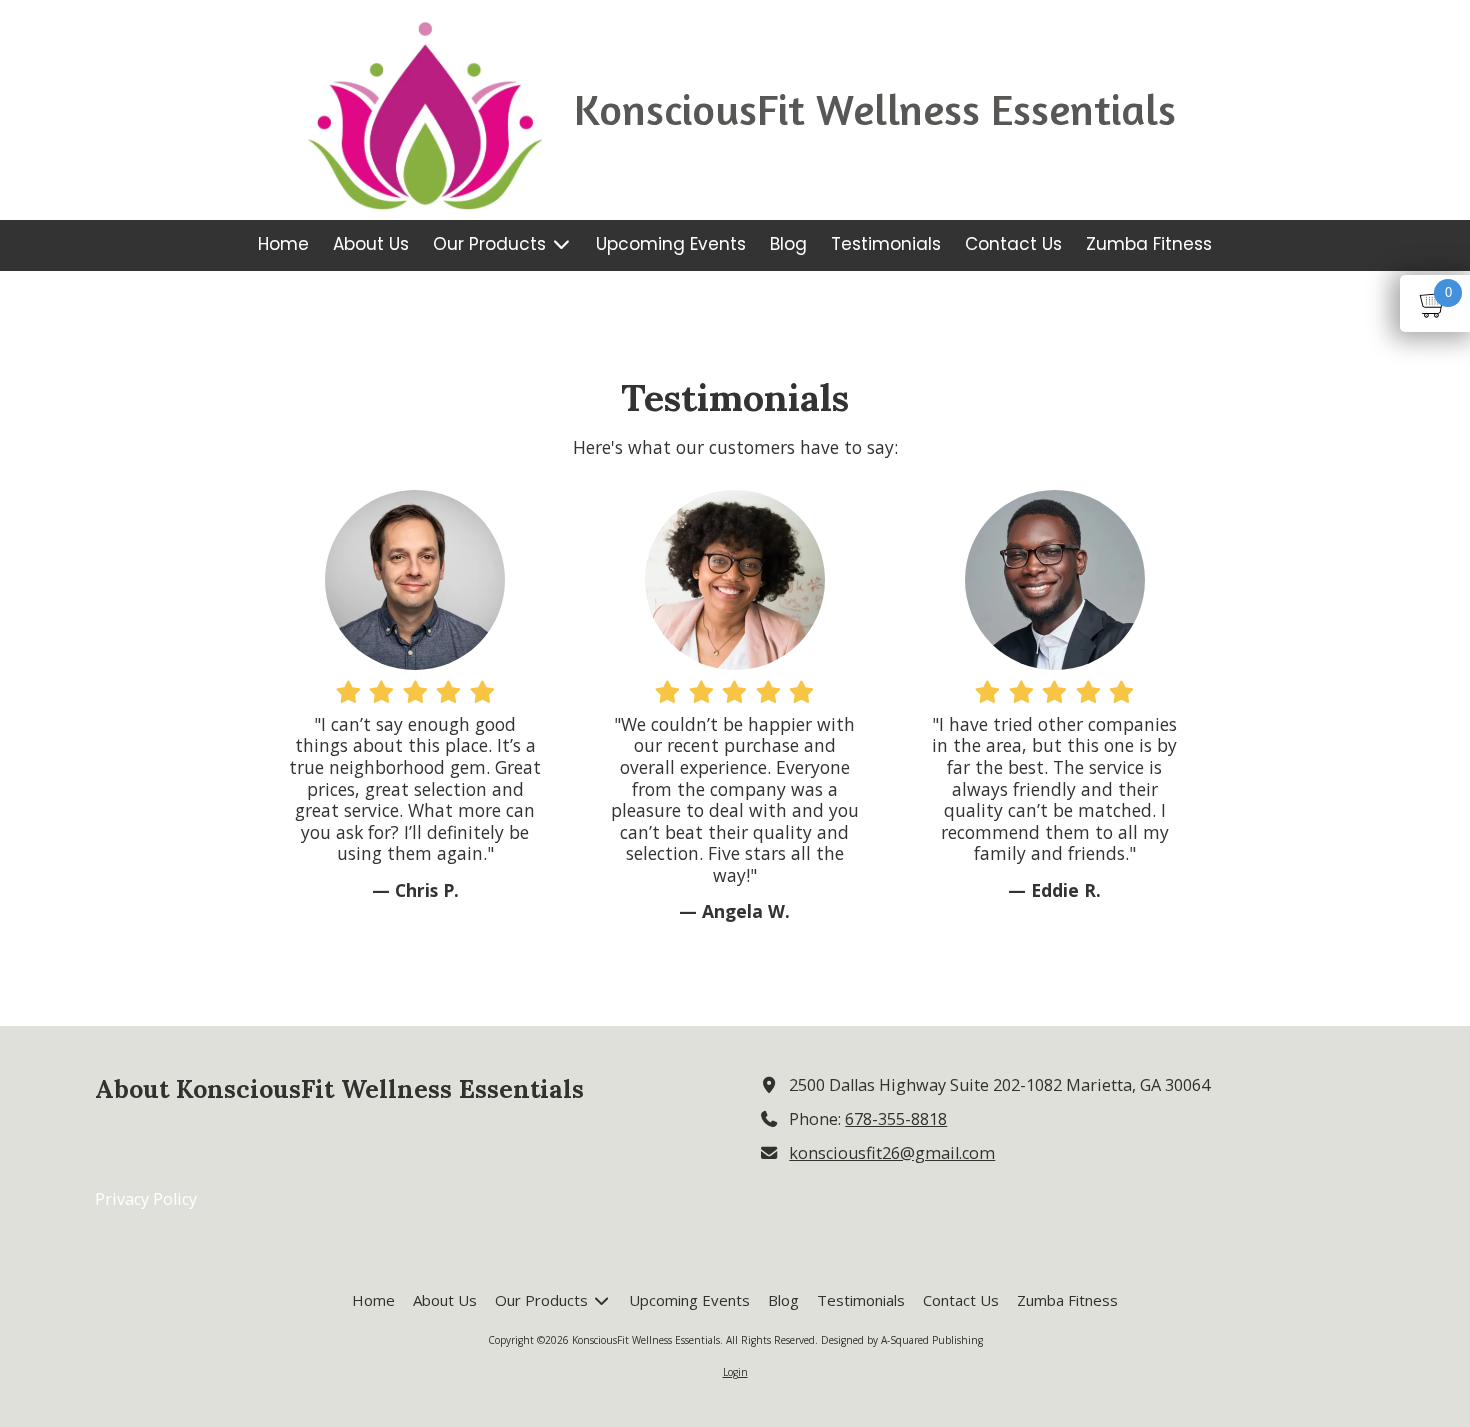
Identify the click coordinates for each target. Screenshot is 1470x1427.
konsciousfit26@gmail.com (892, 1153)
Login (735, 1372)
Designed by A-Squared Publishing (902, 1340)
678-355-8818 (896, 1119)
